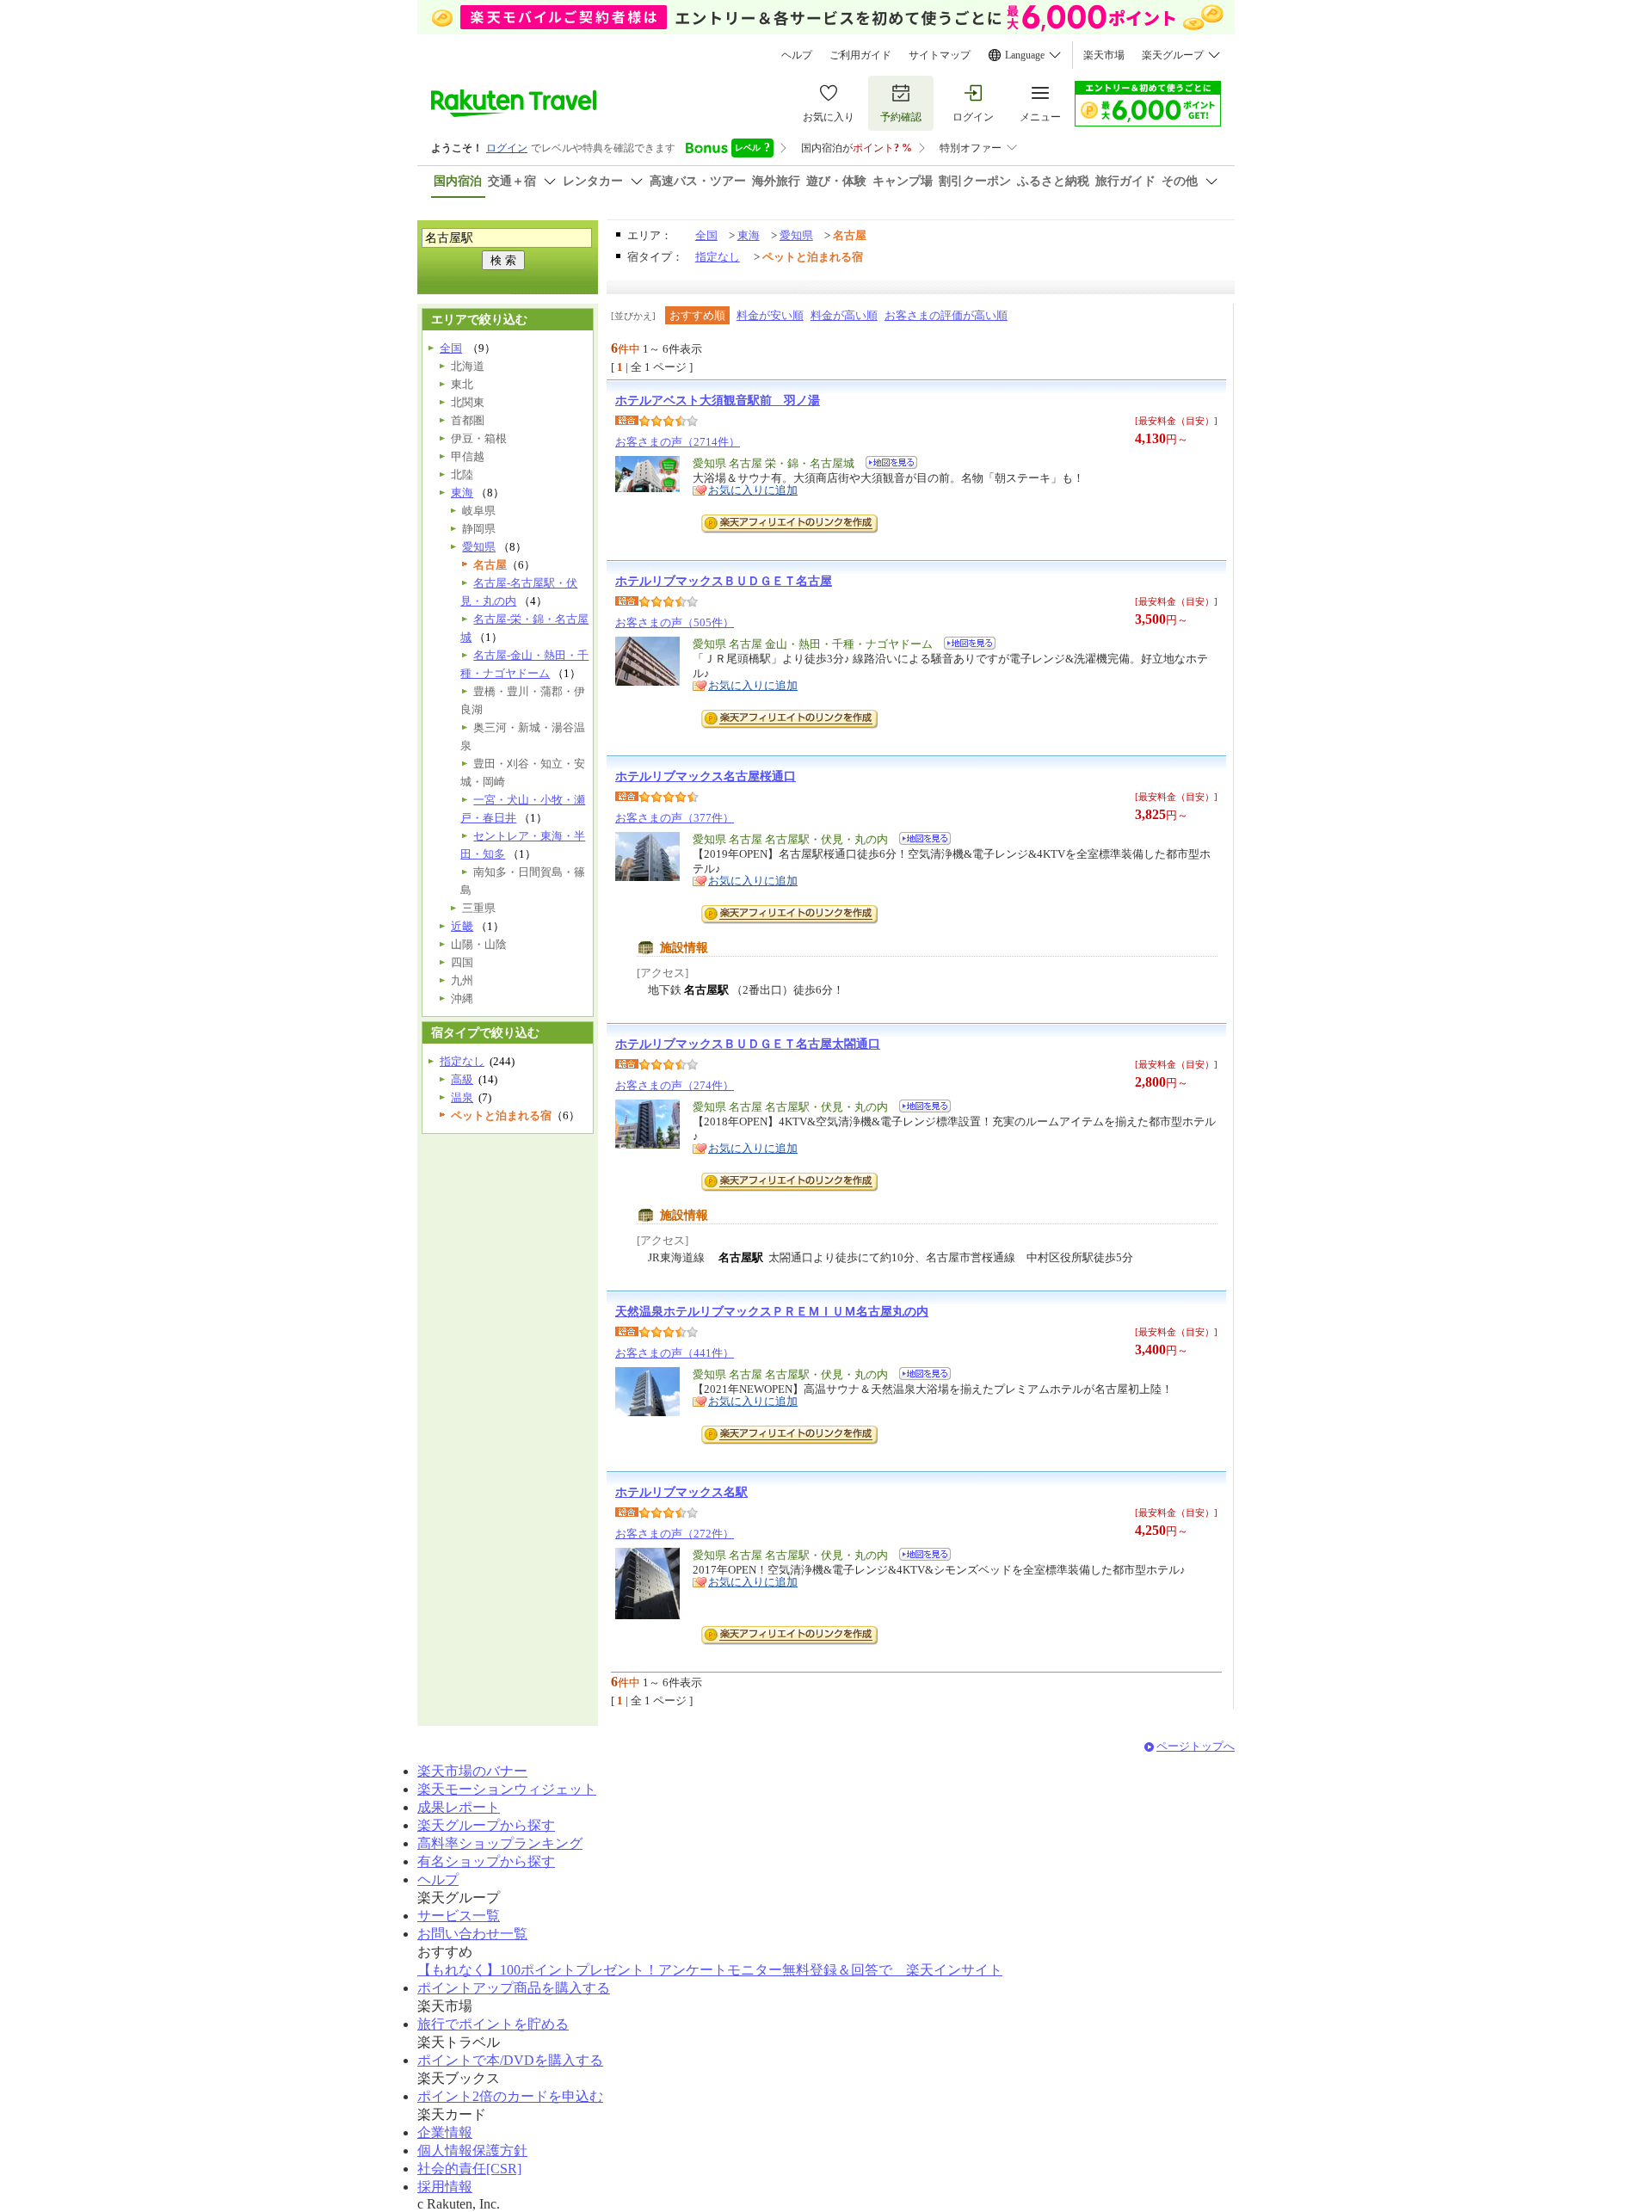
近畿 (462, 926)
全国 (706, 235)
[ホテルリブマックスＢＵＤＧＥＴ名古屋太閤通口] (919, 1109)
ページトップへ (1196, 1746)
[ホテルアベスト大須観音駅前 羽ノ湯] (886, 465)
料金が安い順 (770, 315)
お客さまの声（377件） (675, 818)
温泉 (462, 1097)
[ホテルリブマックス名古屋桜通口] (919, 841)
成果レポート (459, 1807)
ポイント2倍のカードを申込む (510, 2096)
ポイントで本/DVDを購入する (510, 2060)
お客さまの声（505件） (675, 622)
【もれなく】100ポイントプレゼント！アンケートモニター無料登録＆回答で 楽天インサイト (710, 1970)
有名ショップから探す (486, 1861)
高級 (462, 1079)
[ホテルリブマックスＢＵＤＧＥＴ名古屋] (964, 646)
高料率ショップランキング (500, 1843)
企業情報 (445, 2132)
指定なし (718, 257)
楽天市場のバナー (472, 1771)
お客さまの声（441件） (675, 1353)
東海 (749, 235)
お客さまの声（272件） (675, 1534)
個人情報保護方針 (472, 2150)
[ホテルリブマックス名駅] (919, 1557)
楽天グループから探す (486, 1825)
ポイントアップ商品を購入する (514, 1988)
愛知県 (796, 235)
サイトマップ (940, 55)
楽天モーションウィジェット (507, 1789)
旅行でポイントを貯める (493, 2024)
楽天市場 (1104, 55)
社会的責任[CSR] (469, 2169)
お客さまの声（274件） (675, 1085)
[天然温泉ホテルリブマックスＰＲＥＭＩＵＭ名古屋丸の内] (919, 1376)
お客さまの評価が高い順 (946, 315)
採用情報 (445, 2187)
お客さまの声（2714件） (678, 442)
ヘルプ (797, 55)
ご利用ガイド (860, 55)
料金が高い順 (844, 315)
